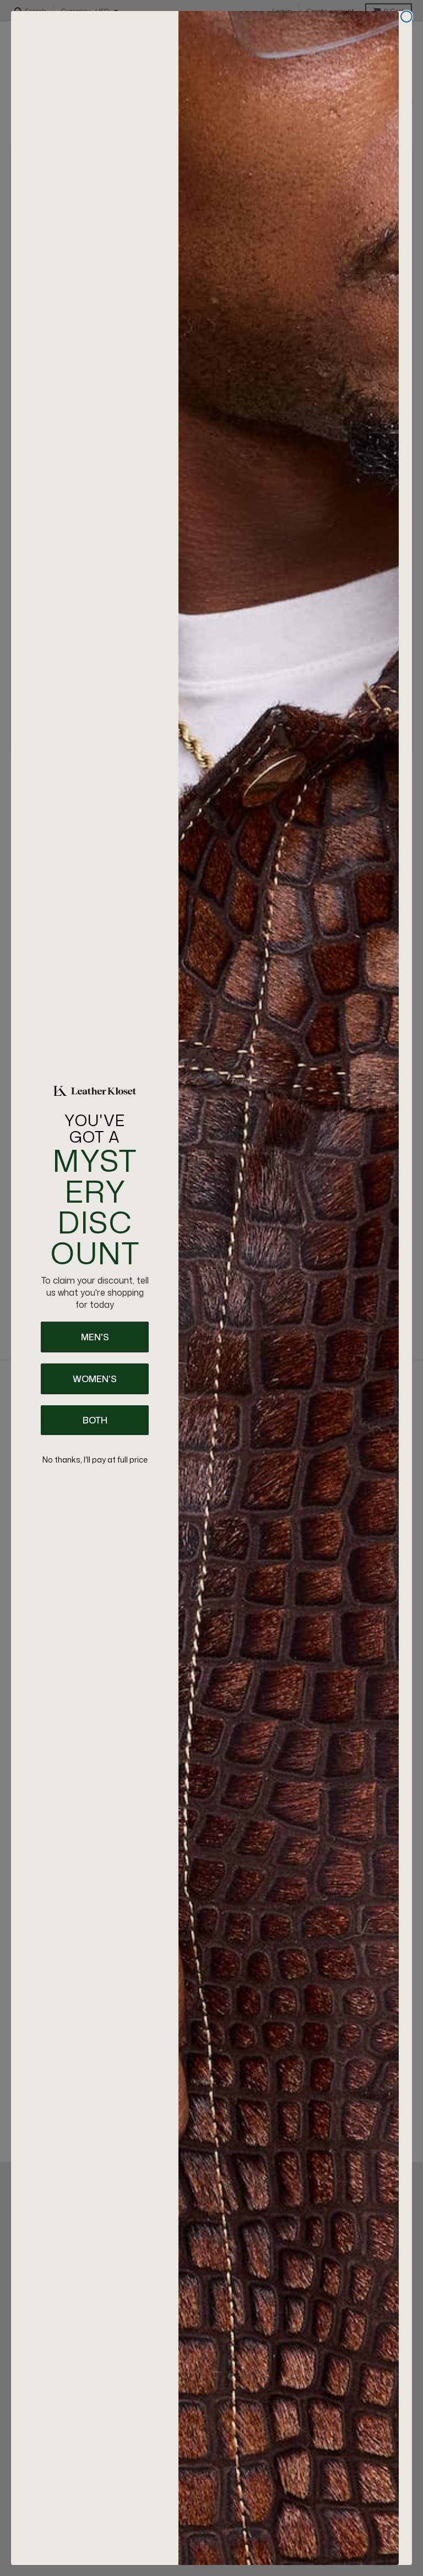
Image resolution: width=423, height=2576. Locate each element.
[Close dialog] (406, 17)
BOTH (95, 1420)
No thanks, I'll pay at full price (95, 1460)
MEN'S (95, 1337)
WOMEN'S (95, 1379)
